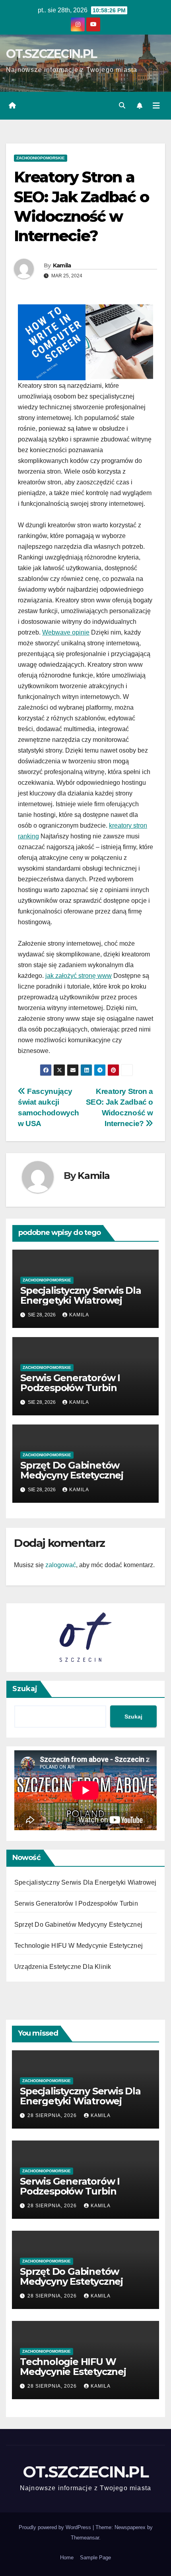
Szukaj (25, 1689)
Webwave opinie (66, 632)
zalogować (61, 1565)
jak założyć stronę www (79, 976)
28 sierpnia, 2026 (53, 2115)
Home (67, 2558)
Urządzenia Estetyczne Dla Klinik (63, 1967)
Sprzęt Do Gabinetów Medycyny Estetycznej (72, 1470)
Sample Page (95, 2558)
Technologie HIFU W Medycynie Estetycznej (79, 1946)
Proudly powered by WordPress (56, 2527)
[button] (122, 105)
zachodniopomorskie (41, 158)
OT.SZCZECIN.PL (51, 54)
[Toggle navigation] (156, 106)
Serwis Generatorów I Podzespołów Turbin (70, 1383)
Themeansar (85, 2538)
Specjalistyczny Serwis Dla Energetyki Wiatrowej (81, 1295)
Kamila (62, 265)
